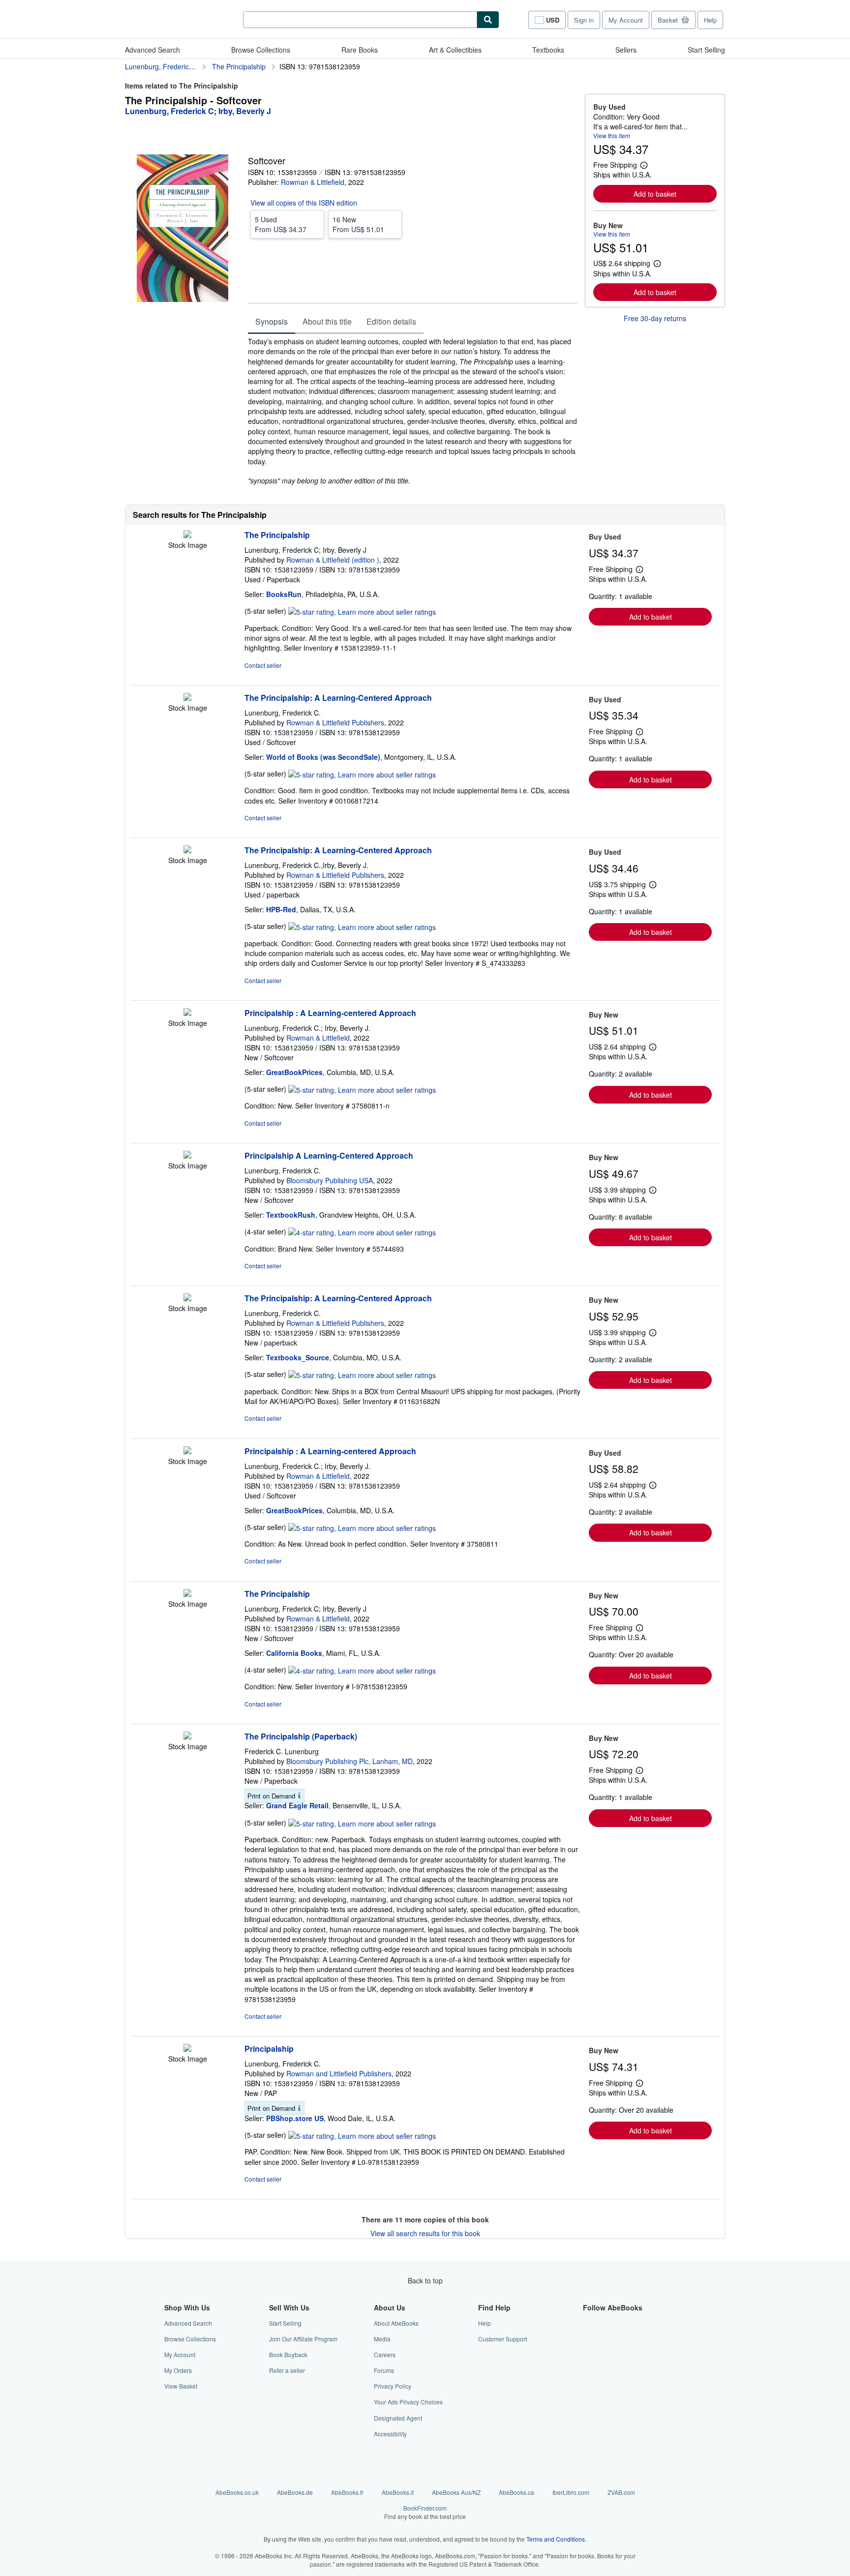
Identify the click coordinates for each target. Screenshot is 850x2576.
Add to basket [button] (655, 194)
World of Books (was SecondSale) (323, 757)
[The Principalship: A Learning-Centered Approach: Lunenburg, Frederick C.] (187, 698)
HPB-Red (281, 909)
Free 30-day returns (655, 318)
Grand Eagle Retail (297, 1805)
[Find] (488, 20)
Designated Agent (398, 2418)
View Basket (181, 2386)
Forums (384, 2370)
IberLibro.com (571, 2492)
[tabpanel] (412, 411)
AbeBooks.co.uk (237, 2492)
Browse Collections (261, 50)
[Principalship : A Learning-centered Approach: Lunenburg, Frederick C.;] (187, 1013)
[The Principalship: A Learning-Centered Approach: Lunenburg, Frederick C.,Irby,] (187, 850)
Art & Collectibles (455, 50)
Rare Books (360, 50)
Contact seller (263, 665)
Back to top (425, 2280)
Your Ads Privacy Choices (408, 2402)
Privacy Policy (393, 2386)
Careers (385, 2354)
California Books (294, 1653)
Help (710, 20)
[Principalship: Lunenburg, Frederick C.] (187, 2049)
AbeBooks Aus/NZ (456, 2492)
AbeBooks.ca (516, 2492)
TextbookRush (291, 1215)
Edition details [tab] (391, 321)
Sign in (584, 20)
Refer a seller (287, 2370)
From (281, 224)
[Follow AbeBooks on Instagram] (589, 2354)
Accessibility (390, 2434)
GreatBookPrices (294, 1072)
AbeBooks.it (398, 2492)
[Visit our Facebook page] (589, 2323)
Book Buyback (288, 2354)
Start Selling (706, 50)
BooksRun (284, 594)
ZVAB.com (621, 2492)
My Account (626, 20)
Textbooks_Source (298, 1357)
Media (382, 2339)
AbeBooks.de (295, 2492)
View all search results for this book (425, 2233)
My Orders (178, 2370)
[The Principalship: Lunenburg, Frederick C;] (187, 535)
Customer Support (502, 2339)
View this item (612, 135)
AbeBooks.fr (347, 2492)
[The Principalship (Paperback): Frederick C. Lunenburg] (187, 1737)
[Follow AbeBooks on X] (589, 2339)
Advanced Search (152, 50)
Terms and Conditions (556, 2539)
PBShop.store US (295, 2118)
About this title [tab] (327, 321)
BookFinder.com (425, 2512)
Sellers (626, 50)
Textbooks (548, 50)
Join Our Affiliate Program (303, 2339)
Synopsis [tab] (272, 321)
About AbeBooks (396, 2323)
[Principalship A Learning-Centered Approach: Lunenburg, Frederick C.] (187, 1156)
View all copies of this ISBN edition (304, 203)
